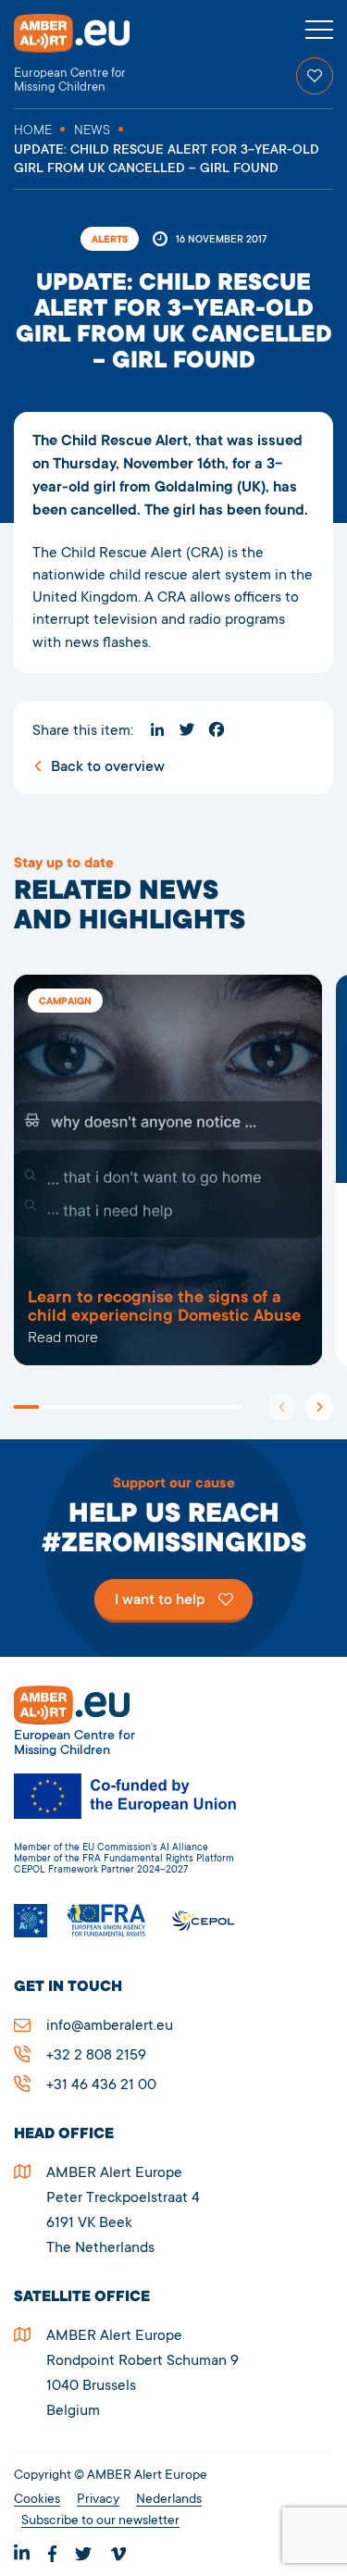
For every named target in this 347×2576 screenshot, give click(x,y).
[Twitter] (187, 729)
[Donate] (315, 76)
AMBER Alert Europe (88, 54)
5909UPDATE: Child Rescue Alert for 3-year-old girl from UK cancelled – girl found (168, 1170)
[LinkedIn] (157, 729)
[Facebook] (217, 729)
